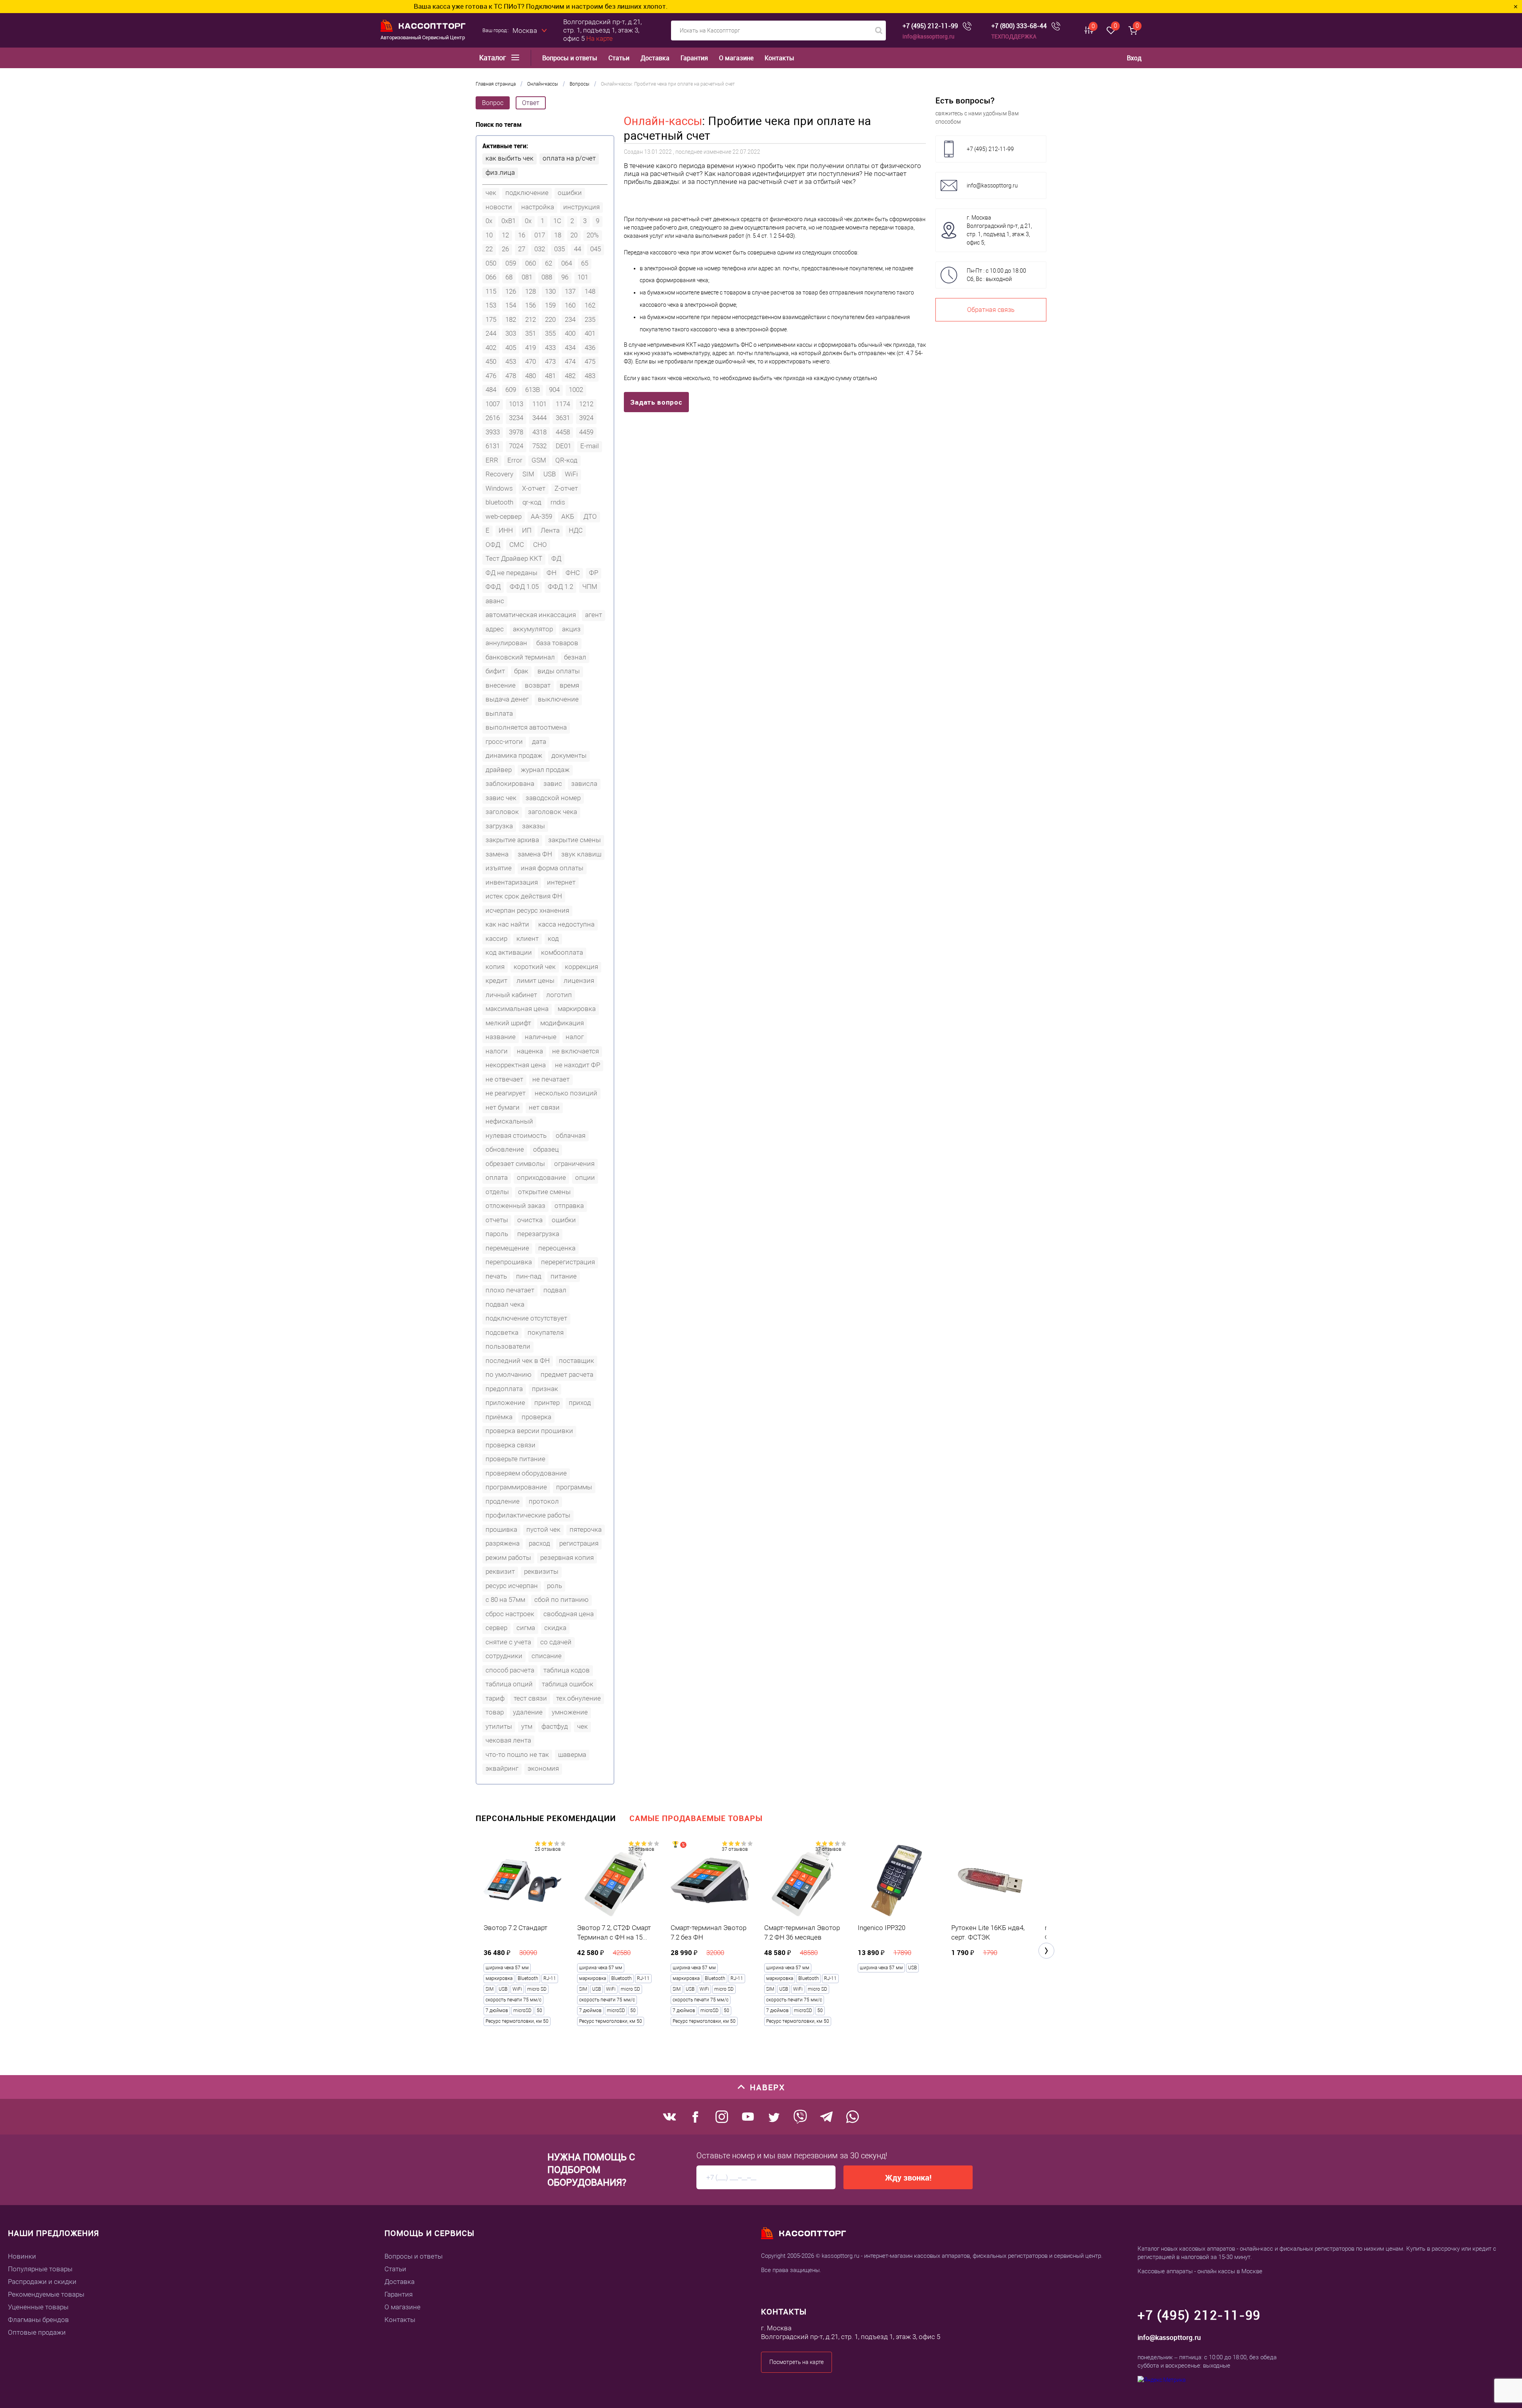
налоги (497, 1051)
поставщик (576, 1361)
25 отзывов (548, 1849)
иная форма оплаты (552, 868)
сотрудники (504, 1656)
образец (546, 1149)
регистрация (579, 1543)
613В (533, 390)
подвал (555, 1290)
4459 (586, 432)
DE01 (563, 446)
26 (505, 249)
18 (558, 235)
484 (491, 390)
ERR (492, 460)
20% (593, 235)
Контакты (779, 58)
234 (570, 319)
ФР (594, 573)
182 (511, 319)
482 (570, 376)
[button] (1046, 1951)
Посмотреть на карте (796, 2362)
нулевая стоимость (516, 1135)
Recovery (499, 474)
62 (549, 263)
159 (550, 305)
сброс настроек (510, 1614)
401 (590, 333)
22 (489, 249)
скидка (555, 1628)
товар (495, 1712)
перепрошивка (509, 1262)
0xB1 (509, 221)
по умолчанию (509, 1374)
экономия (543, 1768)
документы (569, 755)
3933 (493, 432)
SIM (528, 474)
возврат (538, 685)
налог (575, 1037)
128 (531, 291)
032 (540, 249)
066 (491, 277)
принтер (547, 1403)
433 (550, 348)
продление (503, 1501)
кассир (496, 938)
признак (545, 1389)
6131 (493, 446)
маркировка (577, 1009)
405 (511, 348)
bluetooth (499, 502)
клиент (528, 938)
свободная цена (569, 1614)
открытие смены (544, 1192)
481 (550, 376)
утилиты (499, 1726)
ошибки (570, 193)
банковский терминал (520, 657)
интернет (561, 882)
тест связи (530, 1698)
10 (489, 235)
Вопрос (493, 103)
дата (539, 742)
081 (527, 277)
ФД (556, 558)
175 (491, 319)
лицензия (579, 980)
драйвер (499, 770)
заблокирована (510, 784)
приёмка (499, 1417)
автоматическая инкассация (531, 615)
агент (594, 615)
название (501, 1037)
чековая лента (508, 1740)
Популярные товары (40, 2269)
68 (509, 277)
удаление (528, 1712)
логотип (559, 995)
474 (570, 361)
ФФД (493, 587)
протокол (544, 1501)
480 (531, 376)
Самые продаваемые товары (696, 1818)
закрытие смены (575, 840)
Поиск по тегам (499, 125)
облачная (571, 1135)
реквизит (500, 1571)
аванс (495, 601)
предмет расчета (567, 1374)
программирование (516, 1487)
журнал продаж (545, 770)
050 (491, 263)
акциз (571, 629)
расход (539, 1543)
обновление (505, 1149)
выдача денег (507, 699)
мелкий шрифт (508, 1023)
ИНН (506, 530)
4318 (539, 432)
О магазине (736, 58)
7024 (516, 446)
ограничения (574, 1164)
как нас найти (507, 924)
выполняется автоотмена (526, 727)
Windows (499, 488)
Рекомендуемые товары (46, 2294)
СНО (540, 545)
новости (499, 207)
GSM (539, 460)
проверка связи (511, 1445)
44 (577, 249)
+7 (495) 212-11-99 (930, 26)
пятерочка (586, 1529)
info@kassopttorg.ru (928, 36)
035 (559, 249)
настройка (538, 207)
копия (495, 967)
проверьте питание (515, 1459)
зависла (584, 784)
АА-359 (541, 516)
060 (531, 263)
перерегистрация (568, 1262)
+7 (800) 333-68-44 (1019, 26)
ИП (527, 530)
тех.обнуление (578, 1698)
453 (511, 361)
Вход (1134, 58)
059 (511, 263)
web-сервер (504, 516)
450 (491, 361)
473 (550, 361)
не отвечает (504, 1079)
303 (511, 333)
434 (570, 348)
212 (531, 319)
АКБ (568, 516)
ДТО (590, 516)
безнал (575, 657)
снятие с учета (508, 1642)
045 (596, 249)
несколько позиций (566, 1093)
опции (585, 1177)
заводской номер (553, 798)
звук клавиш (581, 854)
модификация (562, 1023)
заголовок (502, 812)
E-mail (590, 446)
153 (491, 305)
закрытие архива (512, 840)
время (569, 685)
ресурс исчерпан (512, 1586)
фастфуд (555, 1726)
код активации (509, 952)
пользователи (508, 1346)
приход (580, 1403)
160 (570, 305)
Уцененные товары (38, 2307)
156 (531, 305)
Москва (525, 31)
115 (491, 291)
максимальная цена (517, 1009)
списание (547, 1656)
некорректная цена (516, 1065)
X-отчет (534, 488)
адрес (495, 629)
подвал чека (505, 1304)
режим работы (508, 1558)
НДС (576, 530)
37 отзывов (641, 1849)
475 (590, 361)
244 (491, 333)
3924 (586, 418)
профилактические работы (528, 1515)
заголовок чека (553, 812)
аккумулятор (533, 629)
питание (564, 1276)
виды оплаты (559, 671)
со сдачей (556, 1642)
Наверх (768, 2087)
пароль (497, 1234)
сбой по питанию (561, 1600)
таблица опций (509, 1684)
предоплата (504, 1389)
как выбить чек (510, 158)
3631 (563, 418)
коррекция (581, 967)
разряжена (503, 1543)
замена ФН (535, 854)
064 (567, 263)
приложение (505, 1403)
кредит (496, 980)
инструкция (581, 207)
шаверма (572, 1754)
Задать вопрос (656, 402)
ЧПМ (590, 587)
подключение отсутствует (526, 1318)
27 (522, 249)
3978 (516, 432)
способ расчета (510, 1670)
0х (528, 221)
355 (550, 333)
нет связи (544, 1107)
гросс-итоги (504, 742)
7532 (539, 446)
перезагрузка (538, 1234)
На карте (599, 38)
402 (491, 348)
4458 (563, 432)
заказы (533, 826)
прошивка (501, 1529)
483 (590, 376)
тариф (495, 1698)
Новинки (22, 2256)
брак (521, 671)
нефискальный (509, 1121)
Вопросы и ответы (570, 58)
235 (590, 319)
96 (565, 277)
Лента (550, 530)
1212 (586, 404)
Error (515, 460)
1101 (539, 404)
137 (570, 291)
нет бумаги (503, 1107)
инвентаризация (512, 882)
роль (554, 1586)
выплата (499, 713)
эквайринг (502, 1768)
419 (531, 348)
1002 (576, 390)
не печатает (551, 1079)
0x (489, 221)
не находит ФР (577, 1065)
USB (550, 474)
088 (547, 277)
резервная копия (567, 1558)
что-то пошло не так (517, 1754)
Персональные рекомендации (546, 1818)
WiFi (571, 474)
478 (511, 376)
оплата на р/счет (569, 158)
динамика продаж (514, 755)
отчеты (497, 1220)
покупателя (546, 1332)
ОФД (493, 545)
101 (583, 277)
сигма (526, 1628)
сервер (496, 1628)
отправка (569, 1206)
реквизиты (541, 1571)
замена (497, 854)
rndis (558, 502)
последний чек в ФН (518, 1361)
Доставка (655, 58)
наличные (541, 1037)
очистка (530, 1220)
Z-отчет (566, 488)
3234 (516, 418)
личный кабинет (511, 995)
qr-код (532, 502)
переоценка (557, 1248)
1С (557, 221)
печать (496, 1276)
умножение (570, 1712)
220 (550, 319)
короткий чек (535, 967)
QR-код (566, 460)
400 (570, 333)
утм (527, 1726)
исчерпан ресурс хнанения (527, 910)
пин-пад (529, 1276)
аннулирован (506, 643)
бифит (495, 671)
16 (522, 235)
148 (590, 291)
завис (553, 784)
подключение (527, 193)
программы (574, 1487)
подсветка (502, 1332)
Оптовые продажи (37, 2332)
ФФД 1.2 (560, 587)
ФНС (573, 573)
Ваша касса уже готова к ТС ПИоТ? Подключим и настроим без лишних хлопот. (130, 6)
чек (491, 193)
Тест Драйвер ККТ (514, 558)
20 (574, 235)
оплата (497, 1177)
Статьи (619, 58)
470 (531, 361)
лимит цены (535, 980)
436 (590, 348)
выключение (558, 699)
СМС (517, 545)
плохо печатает (510, 1290)
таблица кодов (567, 1670)
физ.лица (500, 172)
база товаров (557, 643)
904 (554, 390)
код (553, 938)
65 (585, 263)
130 (550, 291)
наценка (530, 1051)
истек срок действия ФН (524, 896)
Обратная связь (991, 310)
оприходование (541, 1177)
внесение (501, 685)
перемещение (507, 1248)
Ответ (531, 103)
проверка (536, 1417)
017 (540, 235)
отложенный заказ (515, 1206)
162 (590, 305)
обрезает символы (515, 1164)
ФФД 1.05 (524, 587)
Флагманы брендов (38, 2320)
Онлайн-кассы (663, 121)
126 (511, 291)
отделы (497, 1192)
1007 (493, 404)
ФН (552, 573)
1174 (563, 404)
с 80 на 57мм (505, 1600)
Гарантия (694, 58)
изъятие (499, 868)
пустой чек (543, 1529)
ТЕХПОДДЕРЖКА (1014, 36)
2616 (493, 418)
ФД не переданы (511, 573)
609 (511, 390)
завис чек (501, 798)
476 (491, 376)
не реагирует (506, 1093)
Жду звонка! (908, 2178)
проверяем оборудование (526, 1473)
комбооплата (562, 952)
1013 (516, 404)
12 (505, 235)
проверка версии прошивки (529, 1431)
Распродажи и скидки (42, 2282)
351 (531, 333)
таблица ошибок (568, 1684)
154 (511, 305)
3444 (539, 418)
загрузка (499, 826)
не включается (576, 1051)
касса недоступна (566, 924)
